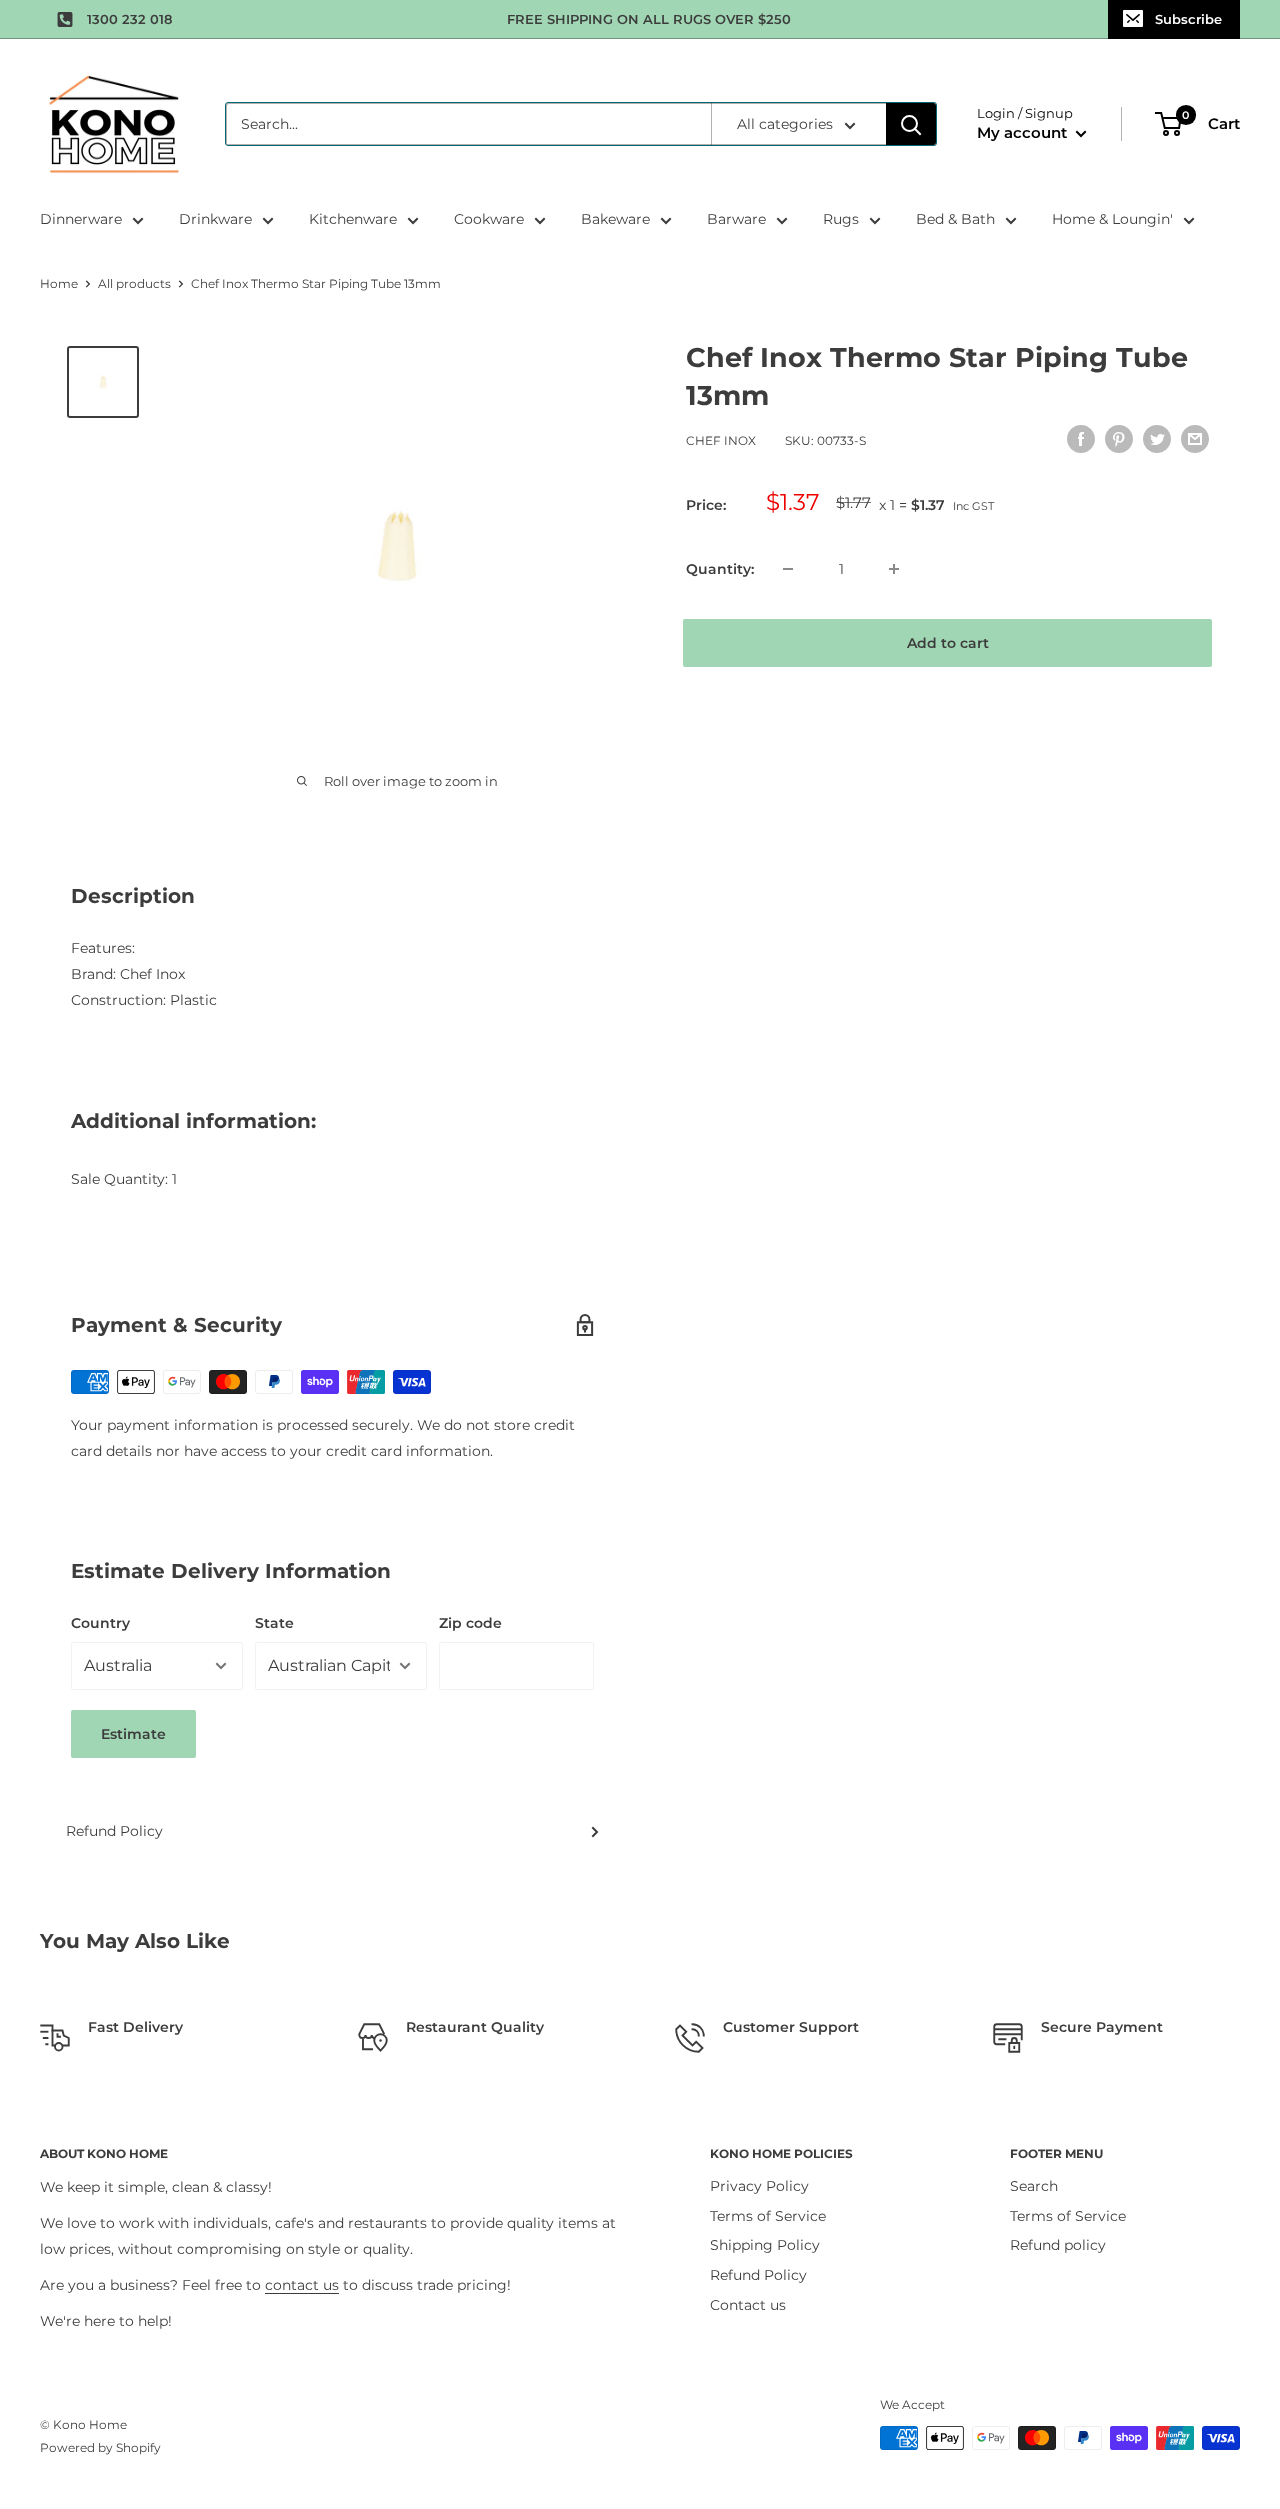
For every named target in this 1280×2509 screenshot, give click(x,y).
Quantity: (720, 569)
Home (59, 283)
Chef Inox (721, 440)
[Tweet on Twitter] (1157, 438)
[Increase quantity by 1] (894, 569)
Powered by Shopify (100, 2447)
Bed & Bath (955, 219)
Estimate (133, 1734)
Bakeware (615, 219)
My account (1024, 132)
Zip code (470, 1623)
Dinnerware (81, 219)
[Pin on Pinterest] (1119, 438)
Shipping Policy (765, 2245)
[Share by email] (1195, 438)
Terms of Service (768, 2216)
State (274, 1623)
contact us (302, 2285)
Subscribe (1188, 19)
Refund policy (1058, 2245)
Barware (736, 219)
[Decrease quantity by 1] (788, 569)
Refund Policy (114, 1831)
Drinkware (215, 219)
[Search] (911, 124)
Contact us (748, 2305)
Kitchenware (353, 219)
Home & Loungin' (1112, 219)
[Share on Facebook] (1081, 438)
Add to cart (948, 643)
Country (100, 1623)
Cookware (489, 219)
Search (1034, 2186)
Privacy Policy (759, 2186)
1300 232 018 (129, 19)
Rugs (841, 219)
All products (134, 283)
